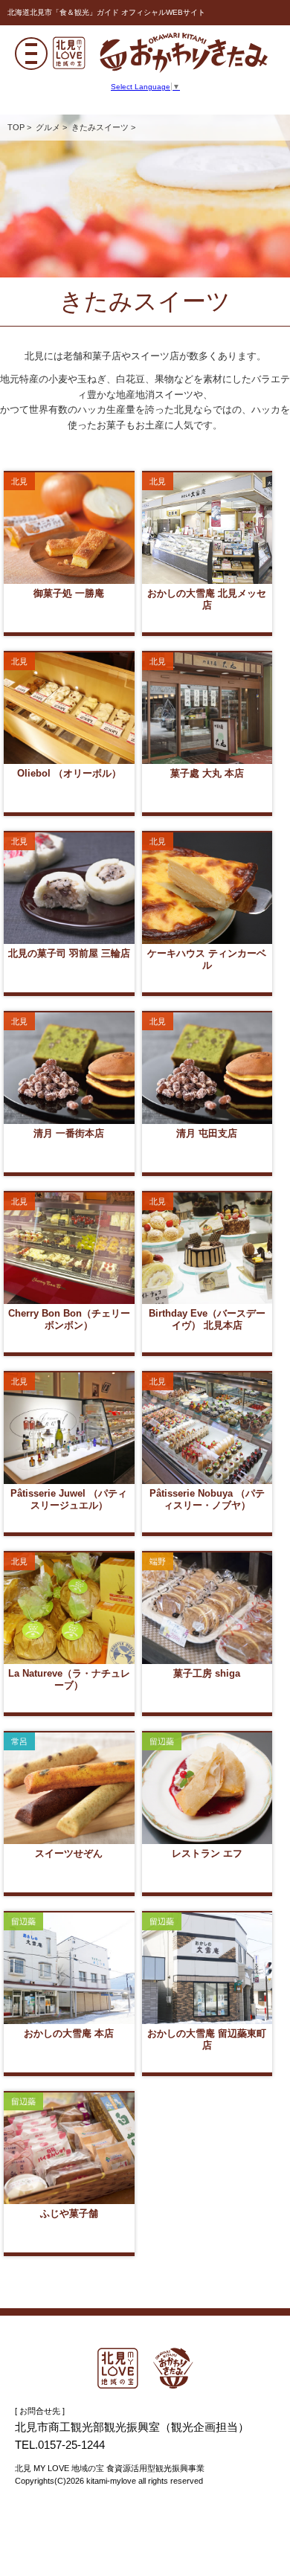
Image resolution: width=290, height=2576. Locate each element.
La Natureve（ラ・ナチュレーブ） (69, 1608)
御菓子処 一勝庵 (69, 528)
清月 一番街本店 (69, 1068)
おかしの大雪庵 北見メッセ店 (207, 528)
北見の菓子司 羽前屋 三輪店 (69, 888)
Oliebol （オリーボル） (69, 708)
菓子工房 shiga (207, 1608)
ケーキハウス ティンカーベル (207, 888)
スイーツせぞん (69, 1788)
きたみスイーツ (100, 127)
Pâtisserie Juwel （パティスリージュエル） (69, 1428)
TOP (16, 127)
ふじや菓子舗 (69, 2148)
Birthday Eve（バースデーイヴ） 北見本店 (207, 1248)
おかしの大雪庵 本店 (69, 1968)
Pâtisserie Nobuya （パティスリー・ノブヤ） (207, 1428)
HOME (145, 2368)
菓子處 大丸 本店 (207, 708)
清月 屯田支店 (207, 1068)
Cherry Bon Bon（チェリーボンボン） (69, 1248)
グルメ (48, 127)
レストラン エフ (207, 1788)
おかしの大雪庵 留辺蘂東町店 (207, 1968)
